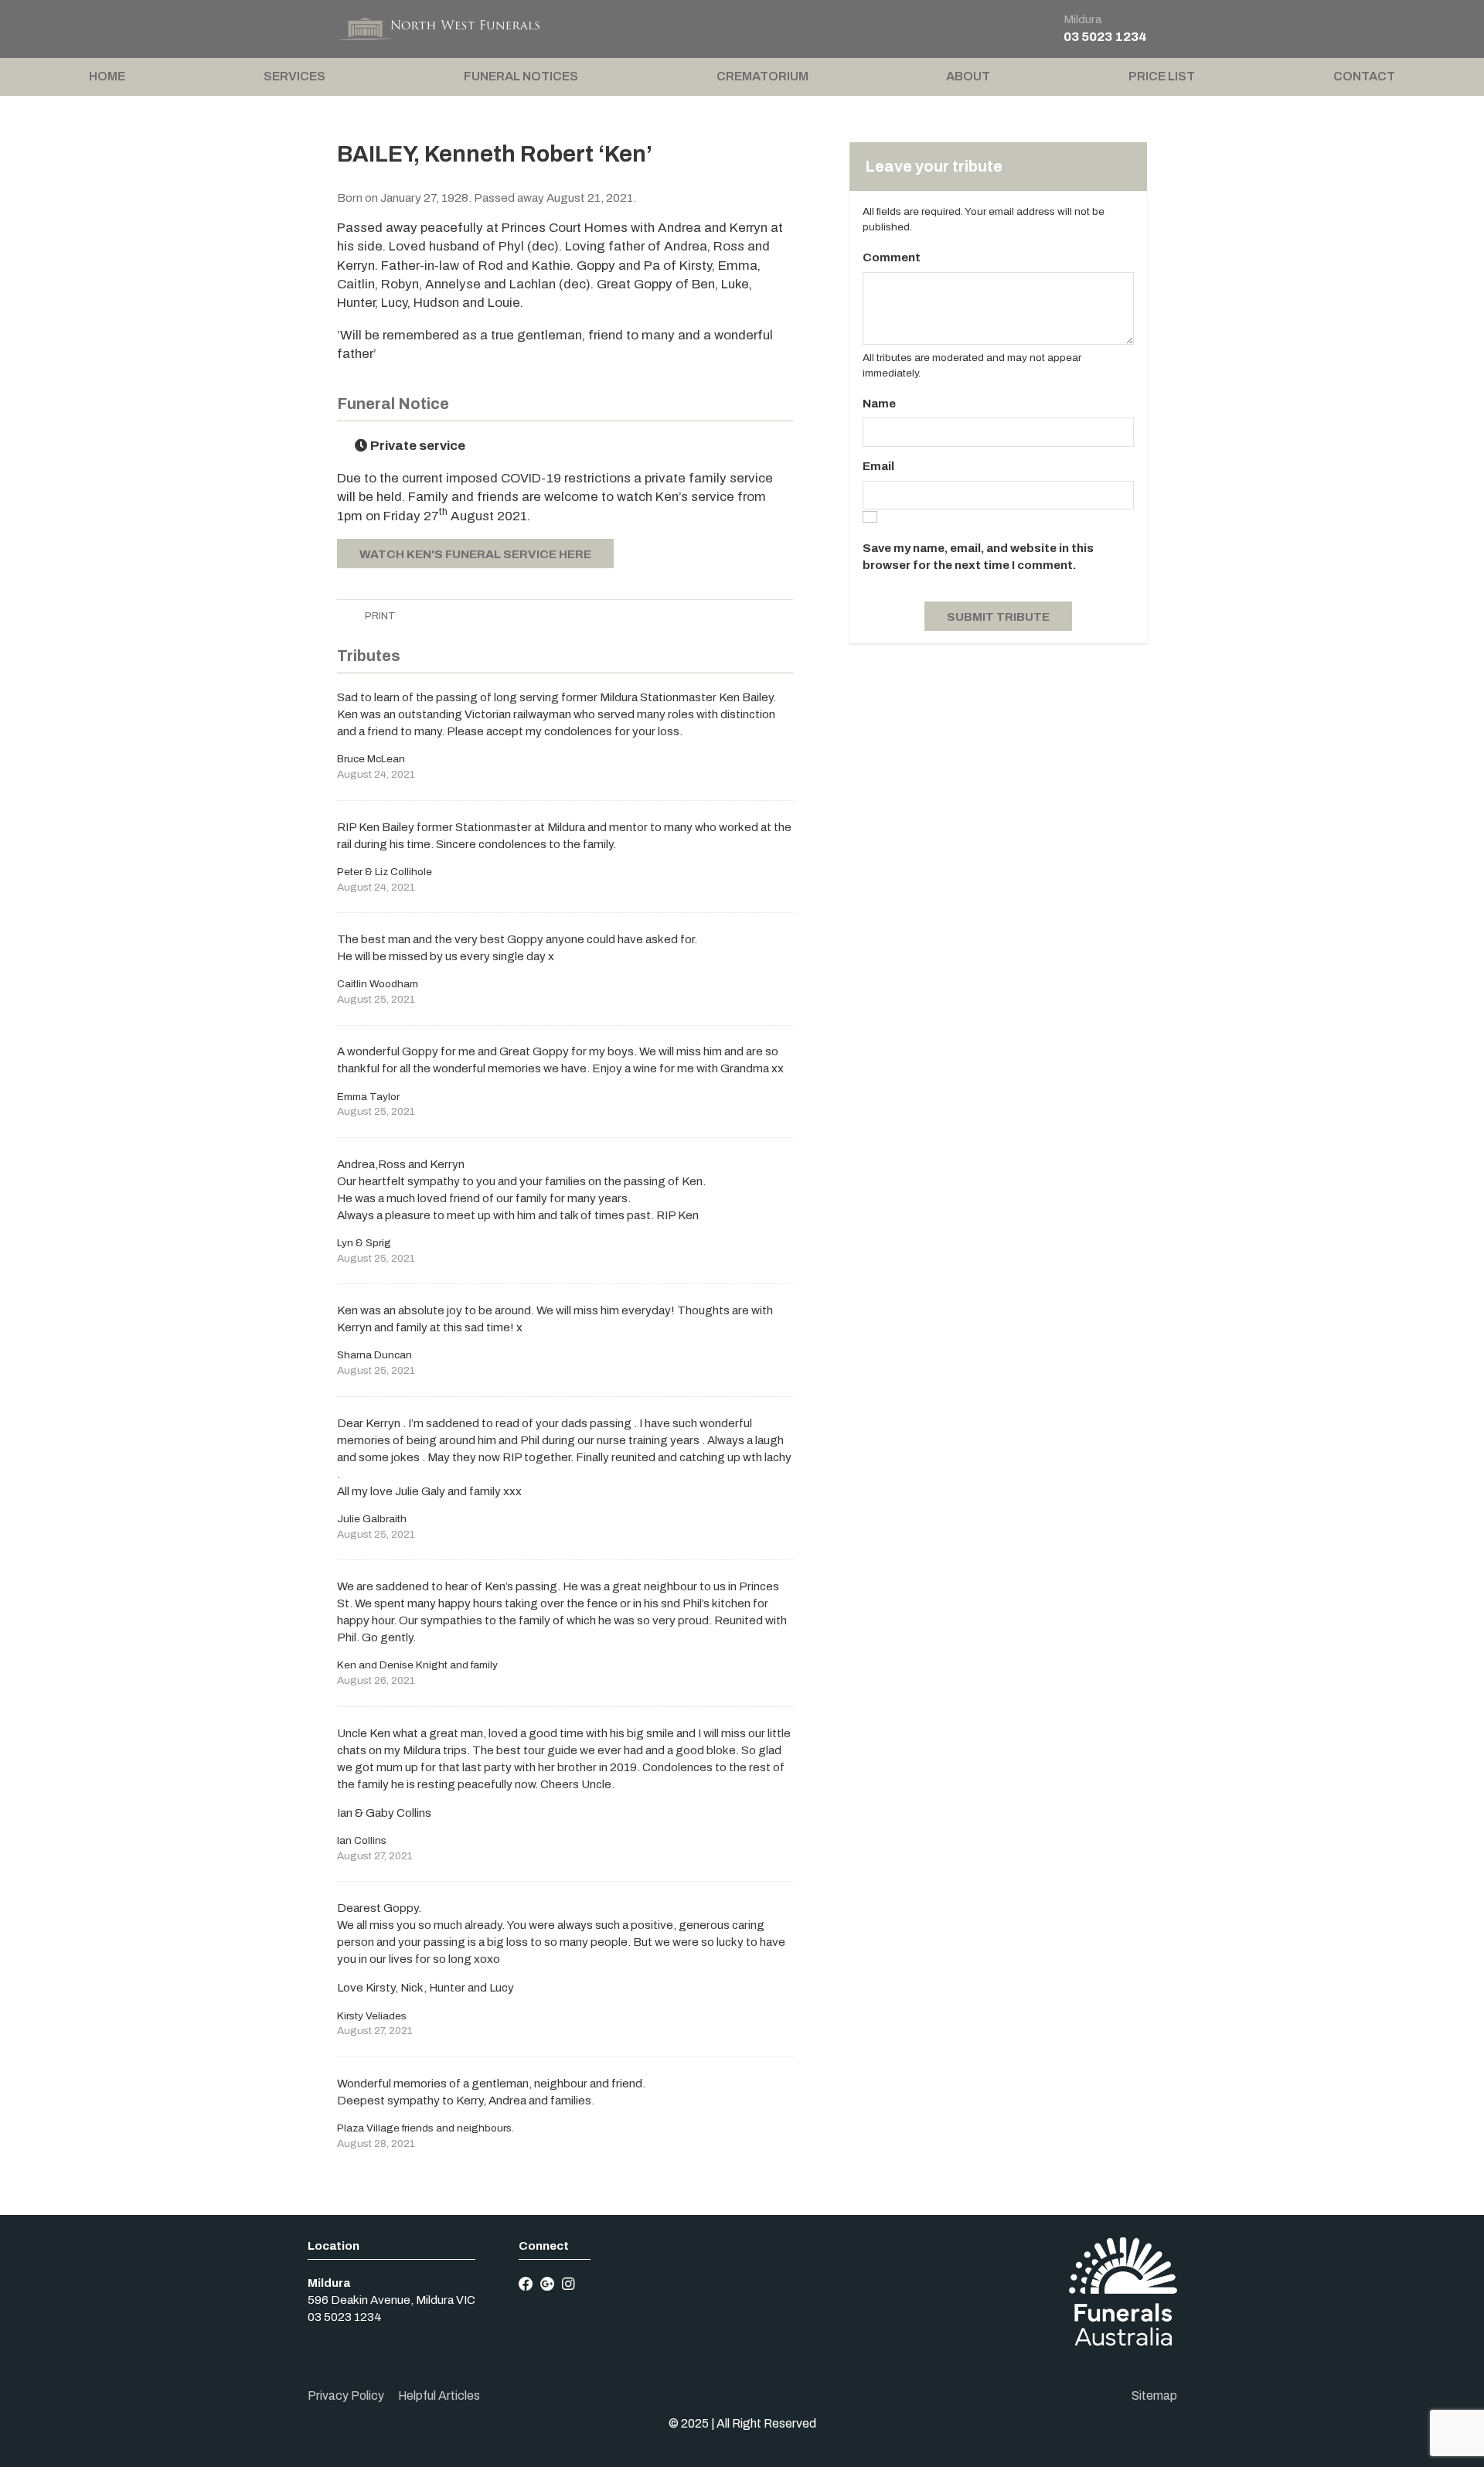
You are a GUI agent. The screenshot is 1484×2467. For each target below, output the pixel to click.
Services (294, 76)
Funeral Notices (521, 76)
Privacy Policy (346, 2395)
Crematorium (762, 76)
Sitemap (1154, 2395)
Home (107, 76)
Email (878, 466)
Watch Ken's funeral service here (475, 554)
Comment (892, 257)
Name (879, 404)
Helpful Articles (439, 2395)
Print (379, 616)
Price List (1162, 76)
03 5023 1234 (1105, 37)
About (968, 76)
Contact (1364, 76)
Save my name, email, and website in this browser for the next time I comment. (978, 557)
